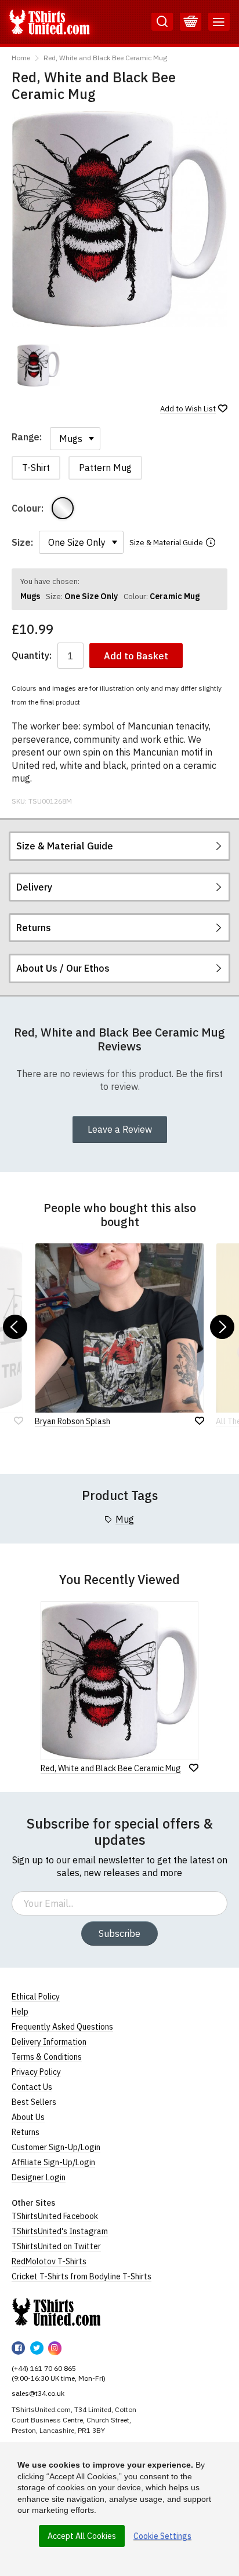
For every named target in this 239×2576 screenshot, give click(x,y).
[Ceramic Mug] (63, 508)
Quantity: (32, 656)
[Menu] (219, 22)
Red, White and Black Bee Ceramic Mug (105, 58)
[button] (15, 1327)
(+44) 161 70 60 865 (44, 2368)
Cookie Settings (162, 2536)
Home (21, 58)
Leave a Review (120, 1129)
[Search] (162, 22)
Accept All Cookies (82, 2536)
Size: (22, 542)
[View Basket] (191, 22)
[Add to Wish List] (194, 1768)
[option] (39, 365)
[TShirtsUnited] (56, 2312)
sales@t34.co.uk (38, 2393)
